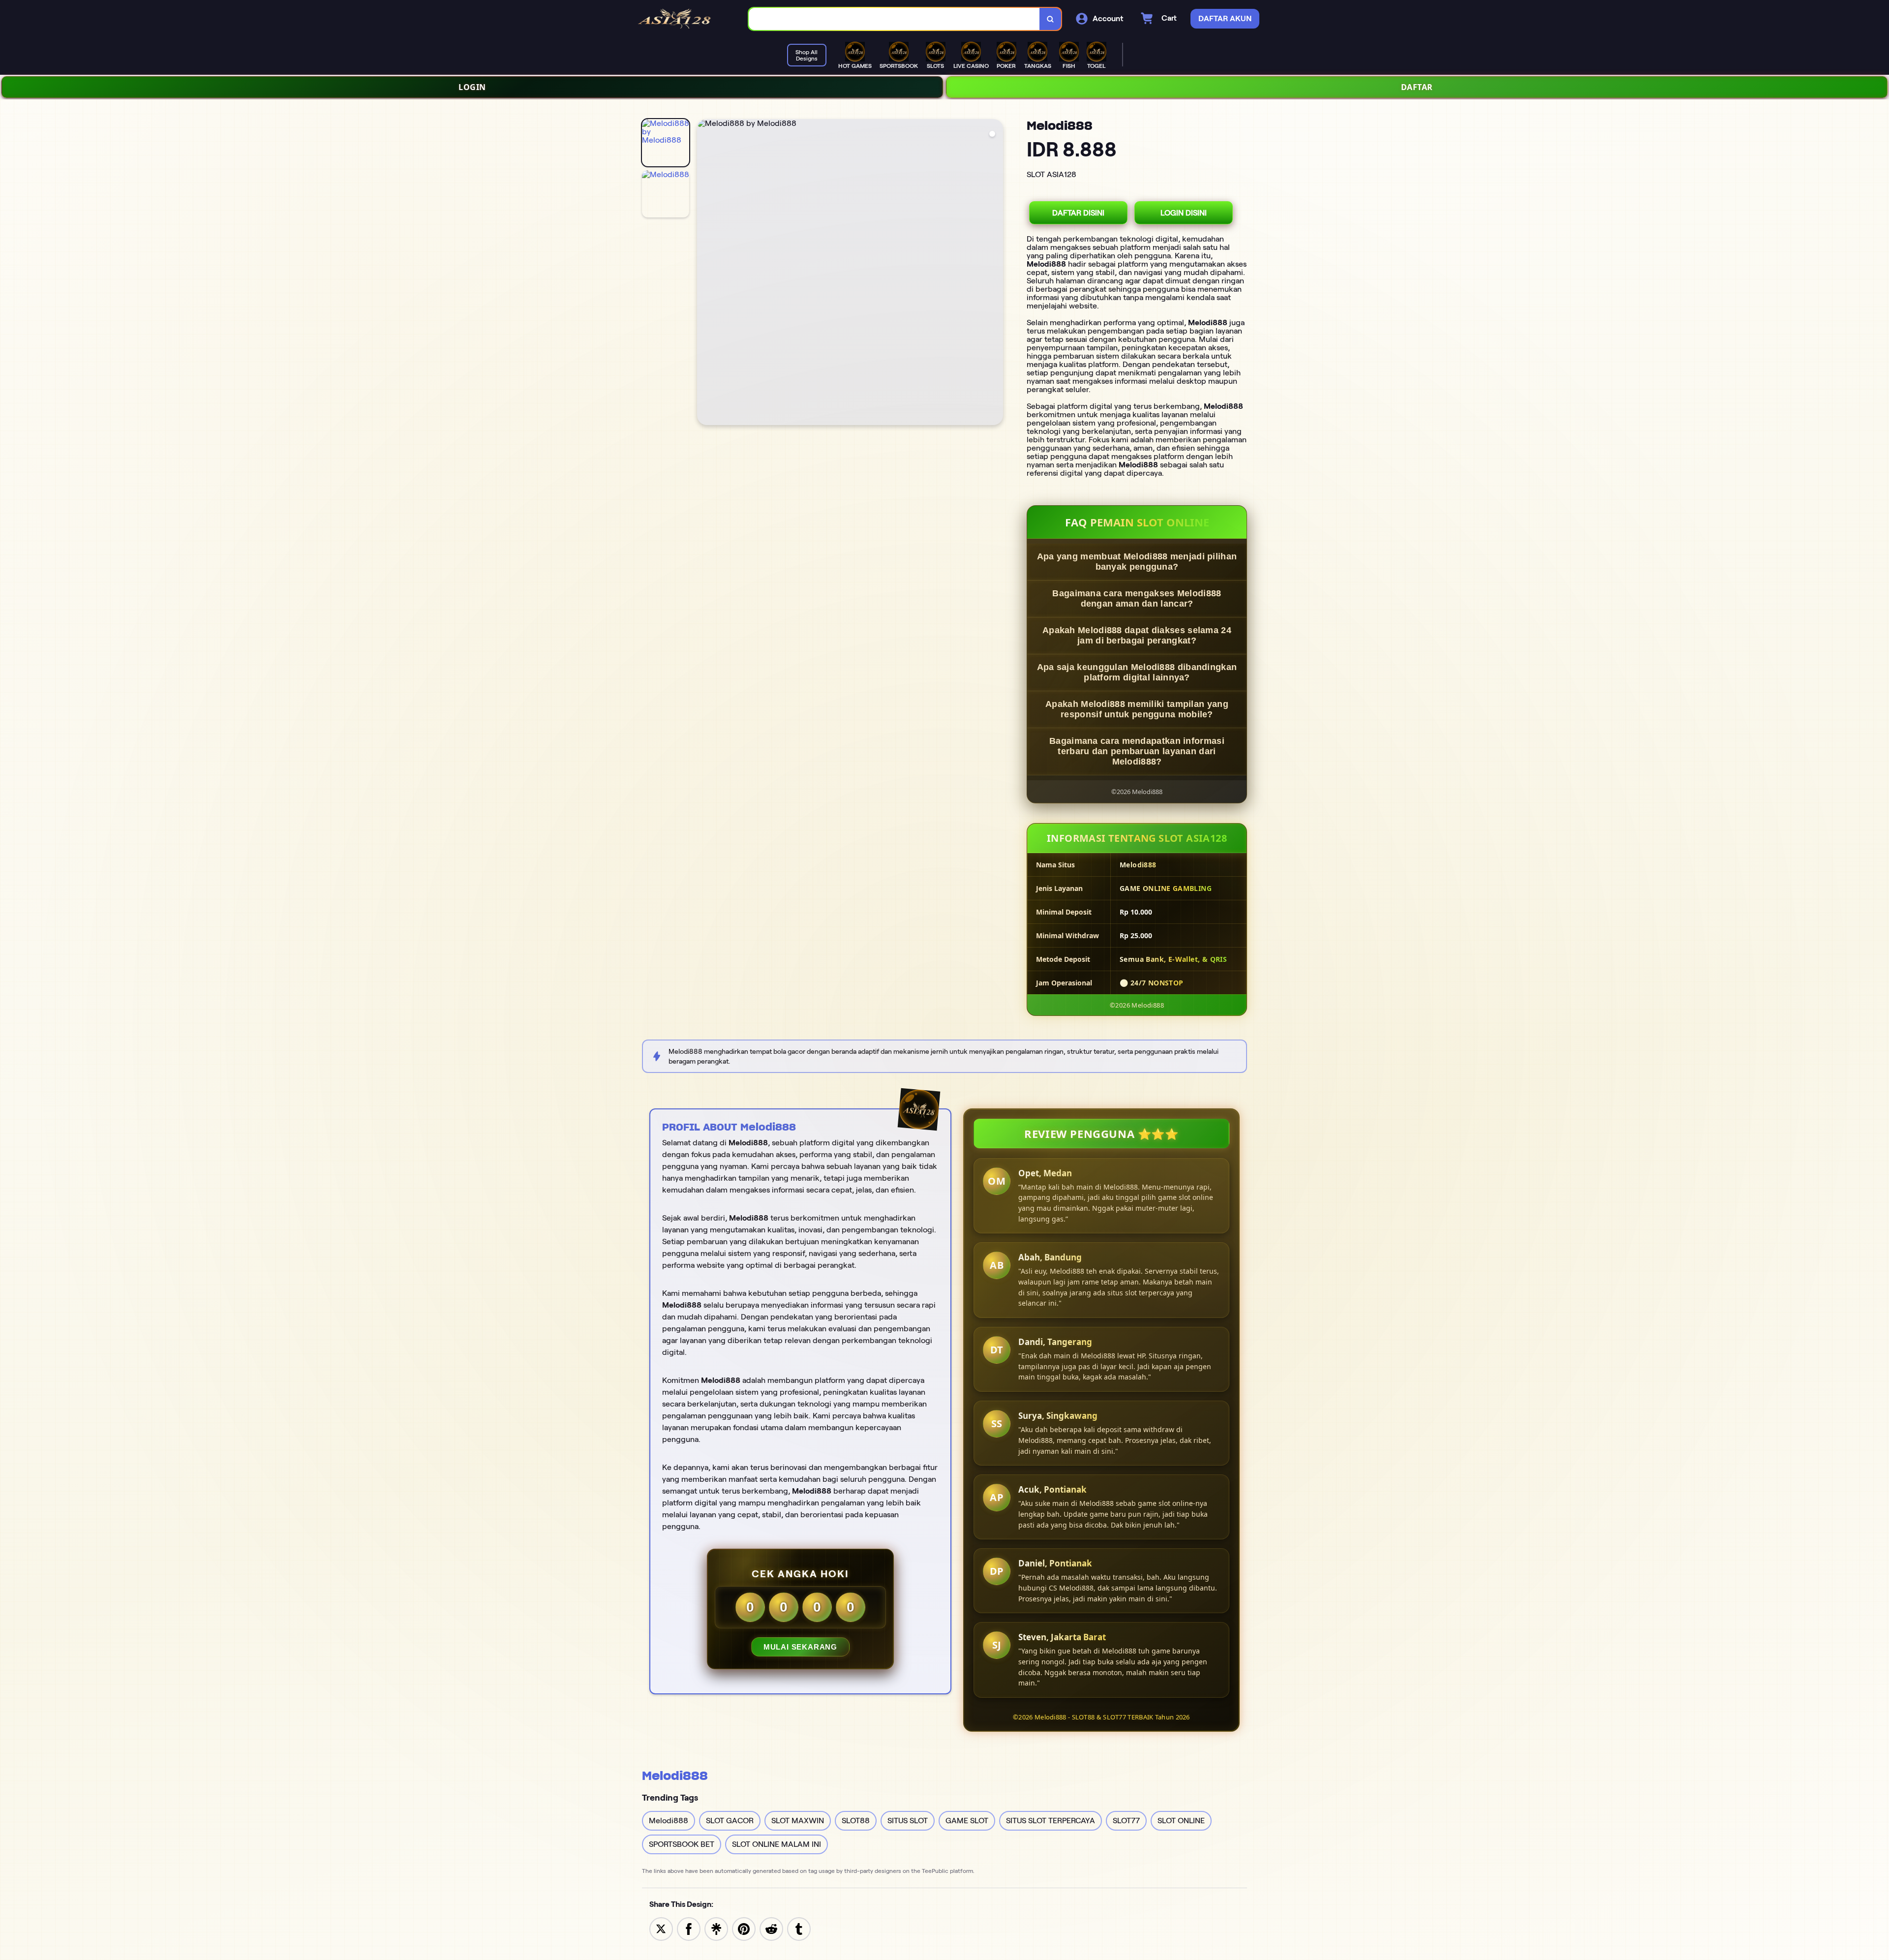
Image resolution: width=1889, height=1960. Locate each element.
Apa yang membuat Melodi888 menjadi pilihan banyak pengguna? (1137, 562)
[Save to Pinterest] (744, 1928)
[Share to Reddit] (771, 1928)
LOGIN (472, 87)
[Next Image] (995, 274)
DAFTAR (1417, 87)
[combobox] (894, 19)
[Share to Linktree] (716, 1928)
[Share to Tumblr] (799, 1928)
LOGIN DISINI (1184, 213)
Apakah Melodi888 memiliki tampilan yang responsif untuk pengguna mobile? (1137, 709)
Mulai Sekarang (800, 1647)
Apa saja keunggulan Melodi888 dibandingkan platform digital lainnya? (1137, 672)
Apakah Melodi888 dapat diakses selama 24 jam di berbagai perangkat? (1137, 635)
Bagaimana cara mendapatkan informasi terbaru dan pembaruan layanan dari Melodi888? (1137, 751)
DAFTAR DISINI (1078, 213)
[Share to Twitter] (661, 1928)
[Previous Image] (705, 274)
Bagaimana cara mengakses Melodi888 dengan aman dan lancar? (1137, 598)
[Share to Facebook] (689, 1928)
